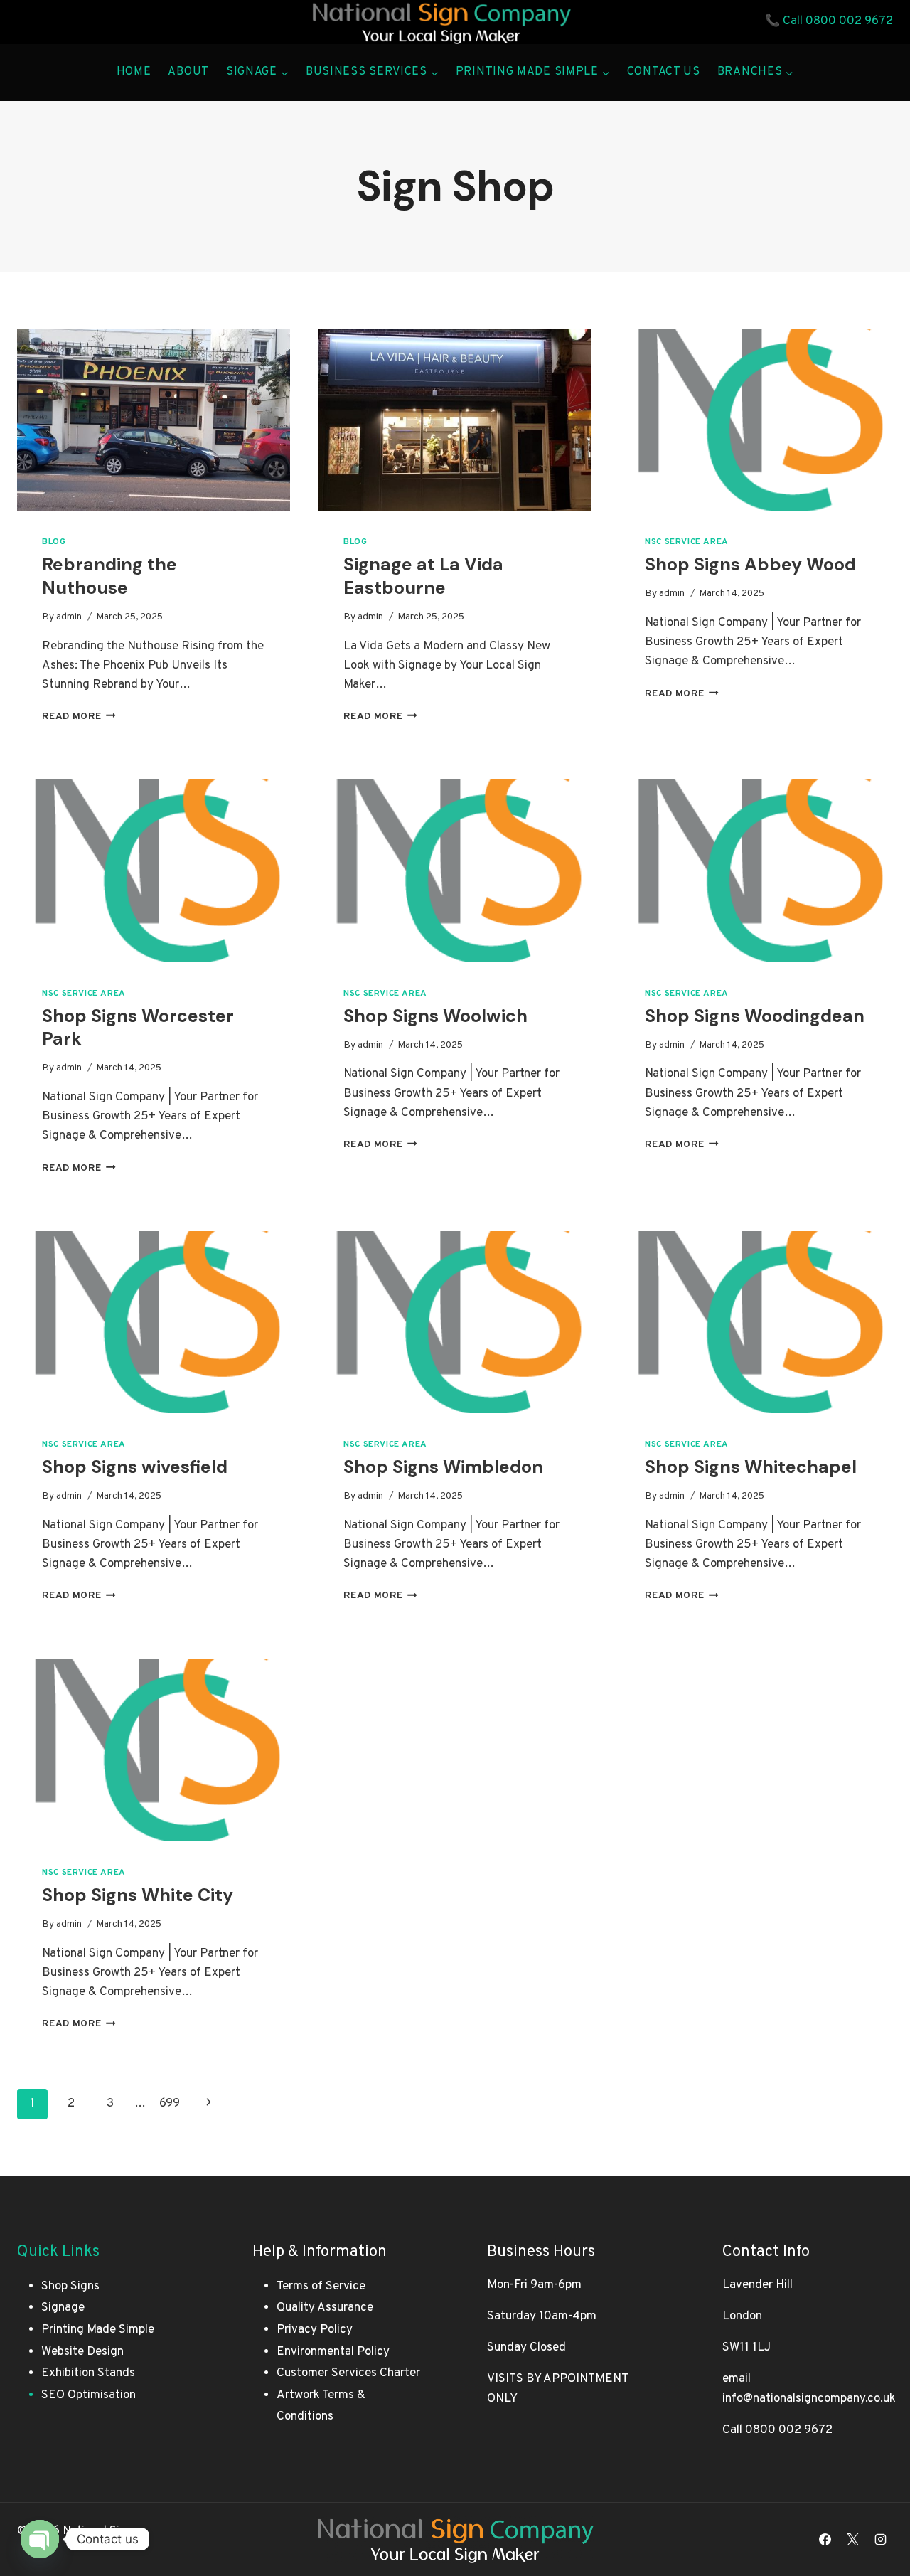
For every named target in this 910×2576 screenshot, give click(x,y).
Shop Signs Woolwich (435, 1016)
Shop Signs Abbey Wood (750, 564)
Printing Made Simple (98, 2330)
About (188, 72)
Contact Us (664, 72)
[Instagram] (881, 2539)
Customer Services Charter (348, 2373)
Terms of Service (321, 2287)
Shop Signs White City (138, 1895)
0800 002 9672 (849, 21)
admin (69, 617)
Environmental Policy (333, 2352)
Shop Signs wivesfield (135, 1467)
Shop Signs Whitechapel (751, 1467)
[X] (853, 2539)
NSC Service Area (687, 542)
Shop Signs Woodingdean (755, 1016)
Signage (63, 2308)
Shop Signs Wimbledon (443, 1467)
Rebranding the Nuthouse (109, 576)
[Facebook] (825, 2539)
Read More (79, 717)
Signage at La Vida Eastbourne (423, 576)
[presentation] (154, 420)
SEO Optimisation (89, 2395)
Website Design (82, 2352)
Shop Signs (70, 2287)
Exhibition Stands (88, 2373)
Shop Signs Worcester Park (138, 1028)
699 (170, 2104)
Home (134, 72)
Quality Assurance (325, 2308)
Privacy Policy (315, 2330)
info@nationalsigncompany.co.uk (809, 2399)
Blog (54, 542)
